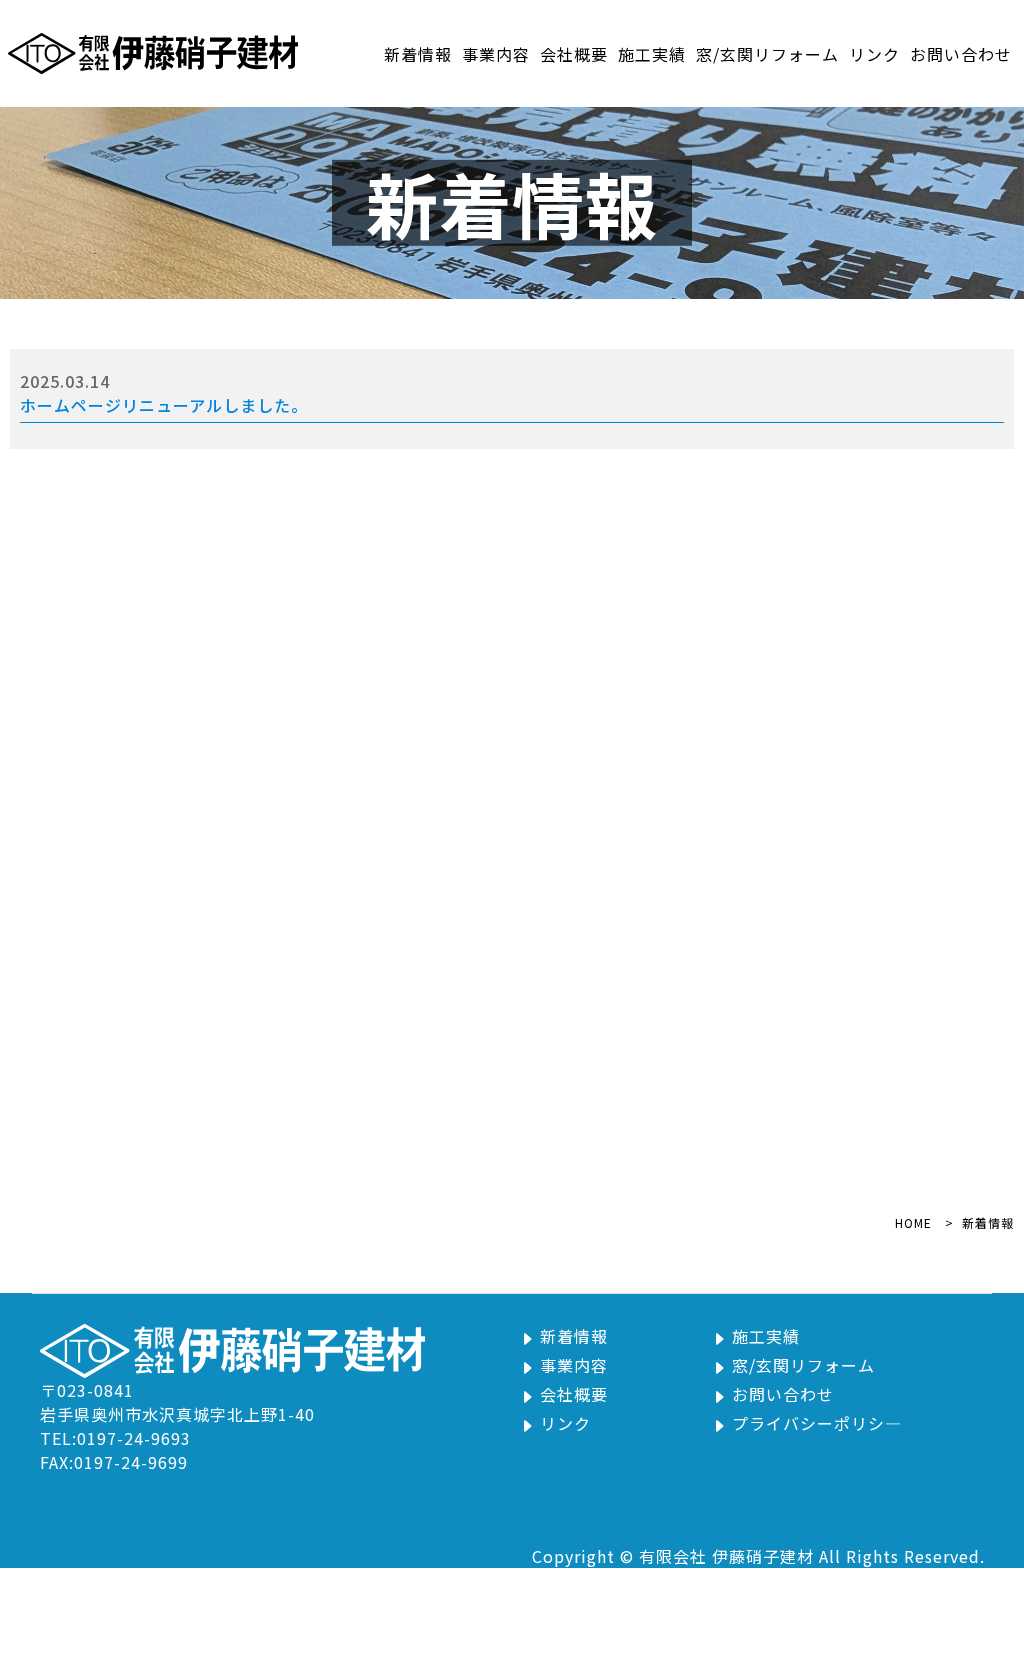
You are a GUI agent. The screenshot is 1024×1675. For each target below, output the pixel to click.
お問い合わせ (961, 54)
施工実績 (652, 54)
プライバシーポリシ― (817, 1423)
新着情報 (418, 54)
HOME (913, 1222)
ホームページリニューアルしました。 (164, 405)
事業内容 (496, 54)
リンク (874, 54)
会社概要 (574, 54)
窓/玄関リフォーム (767, 54)
